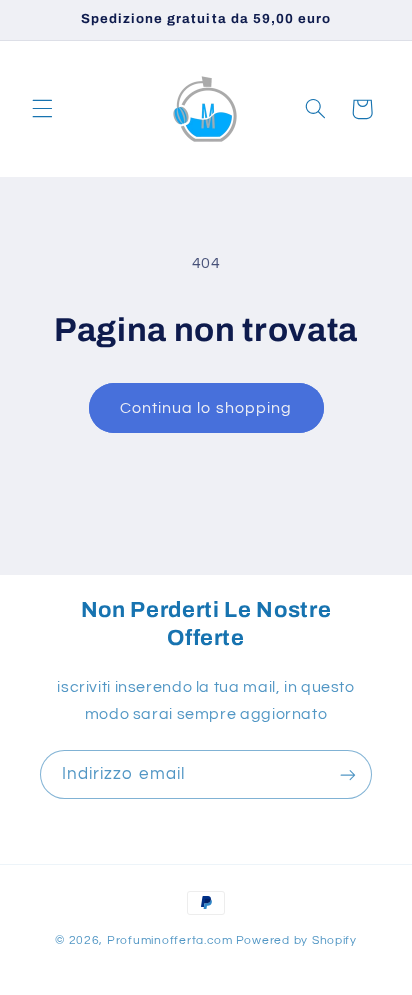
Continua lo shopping (206, 408)
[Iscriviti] (348, 774)
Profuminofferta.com (170, 940)
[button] (42, 109)
